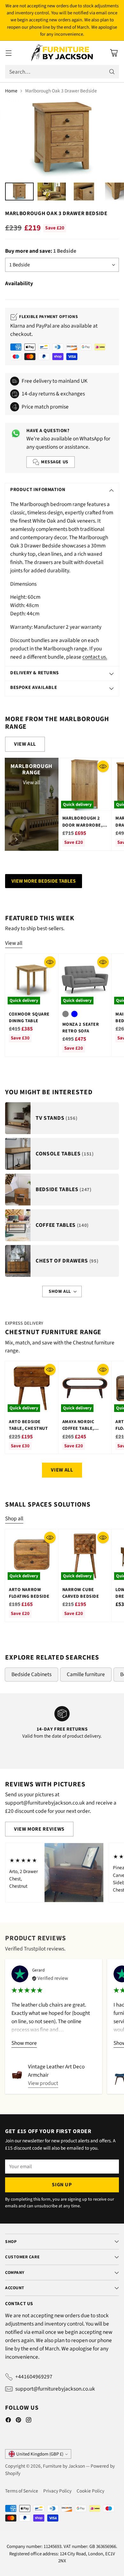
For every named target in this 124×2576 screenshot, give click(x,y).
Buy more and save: (41, 251)
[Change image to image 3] (84, 192)
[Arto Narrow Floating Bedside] (32, 1556)
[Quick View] (103, 766)
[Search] (112, 72)
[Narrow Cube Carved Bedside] (85, 1556)
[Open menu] (8, 53)
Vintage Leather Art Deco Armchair (56, 2071)
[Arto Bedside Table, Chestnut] (32, 1388)
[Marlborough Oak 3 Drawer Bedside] (62, 139)
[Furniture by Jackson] (62, 53)
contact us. (95, 657)
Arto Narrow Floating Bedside (29, 1593)
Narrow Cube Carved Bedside (81, 1593)
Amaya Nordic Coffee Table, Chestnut (78, 1429)
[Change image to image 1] (19, 192)
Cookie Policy (90, 2491)
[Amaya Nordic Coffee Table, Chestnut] (85, 1388)
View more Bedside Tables (44, 881)
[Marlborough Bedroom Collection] (16, 839)
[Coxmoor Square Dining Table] (32, 980)
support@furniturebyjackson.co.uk (55, 2389)
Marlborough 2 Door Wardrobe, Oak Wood (83, 825)
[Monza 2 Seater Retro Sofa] (85, 980)
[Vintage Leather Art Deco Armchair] (17, 2075)
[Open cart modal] (114, 53)
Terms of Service (22, 2491)
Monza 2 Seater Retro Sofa (81, 1028)
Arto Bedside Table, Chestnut (28, 1425)
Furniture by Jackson (64, 2466)
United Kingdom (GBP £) (40, 2454)
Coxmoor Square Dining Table (29, 1017)
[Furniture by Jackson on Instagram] (29, 2421)
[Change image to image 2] (52, 192)
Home (11, 91)
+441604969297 (34, 2377)
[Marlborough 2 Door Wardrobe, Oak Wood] (85, 785)
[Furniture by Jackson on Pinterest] (18, 2421)
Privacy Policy (57, 2491)
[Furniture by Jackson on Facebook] (8, 2421)
